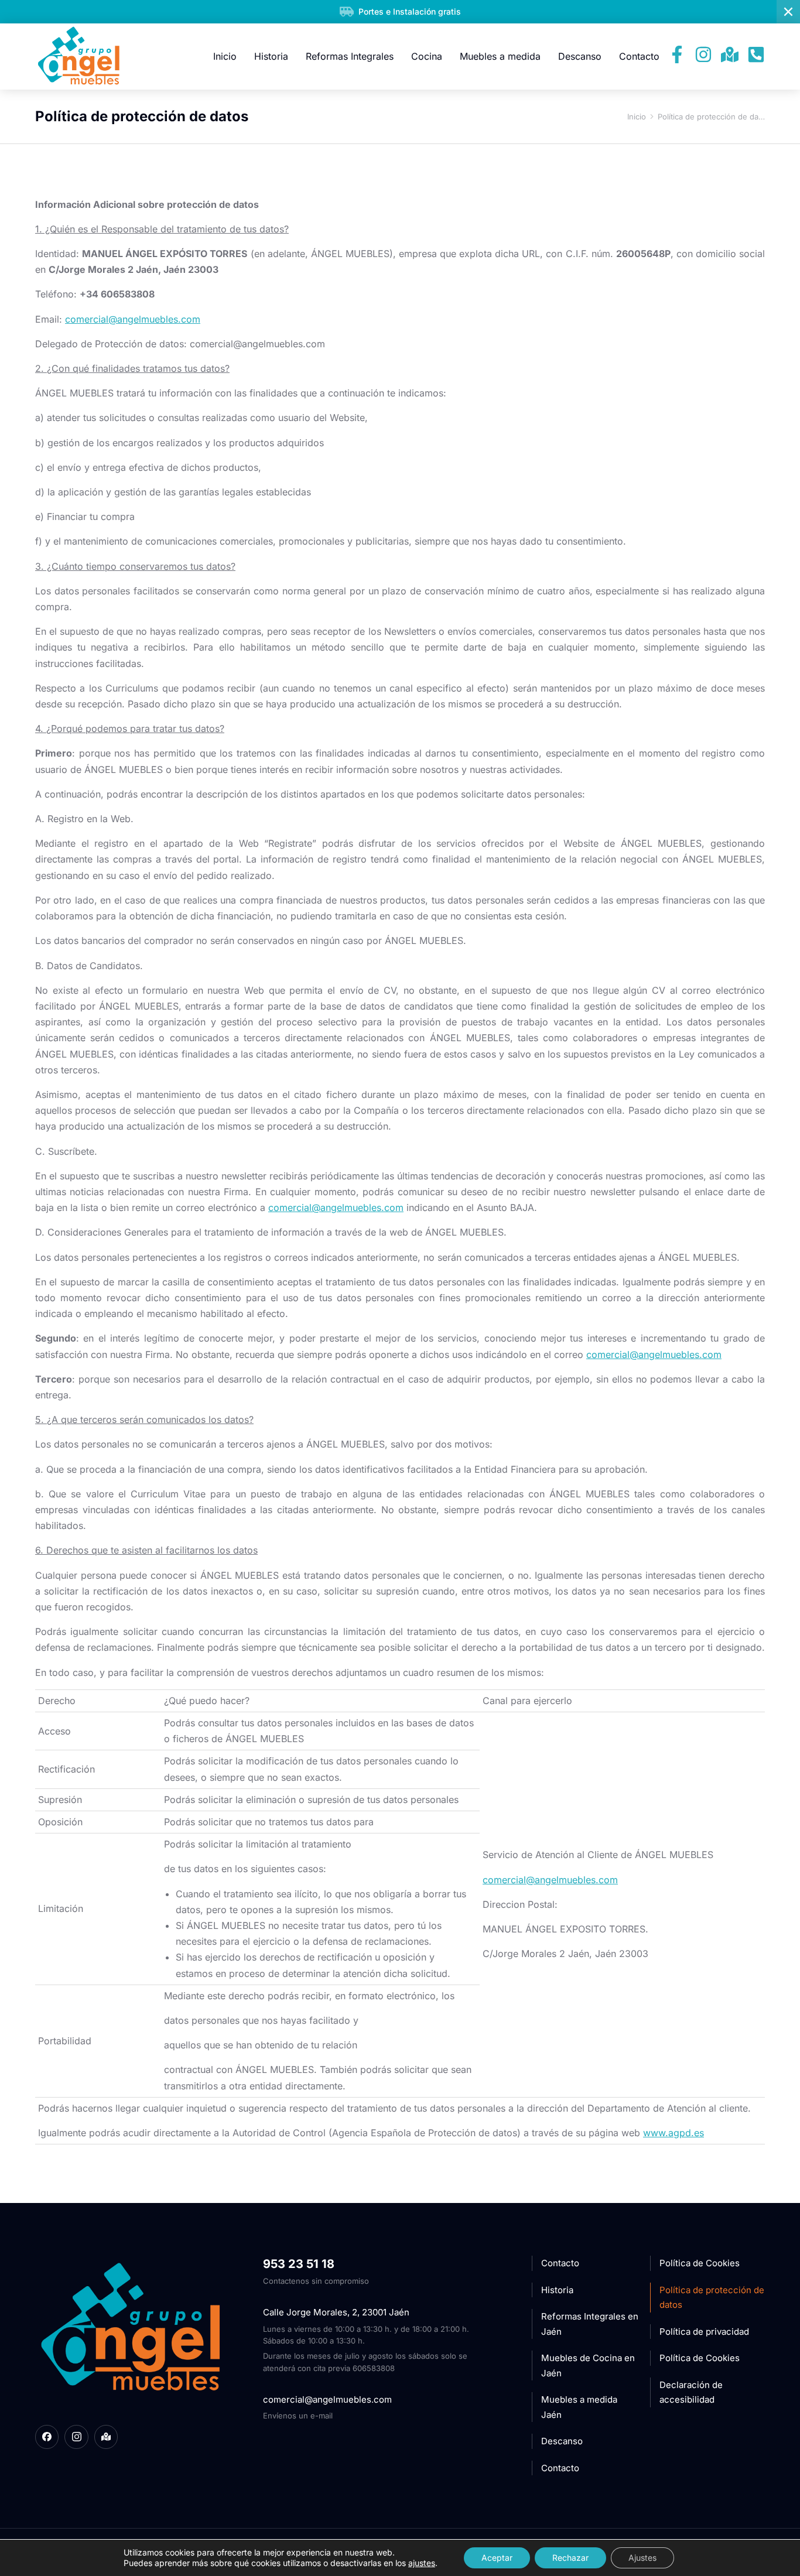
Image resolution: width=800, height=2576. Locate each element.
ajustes (422, 2563)
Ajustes (642, 2558)
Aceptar (497, 2558)
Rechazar (570, 2558)
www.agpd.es (673, 2133)
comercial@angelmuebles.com (336, 1207)
